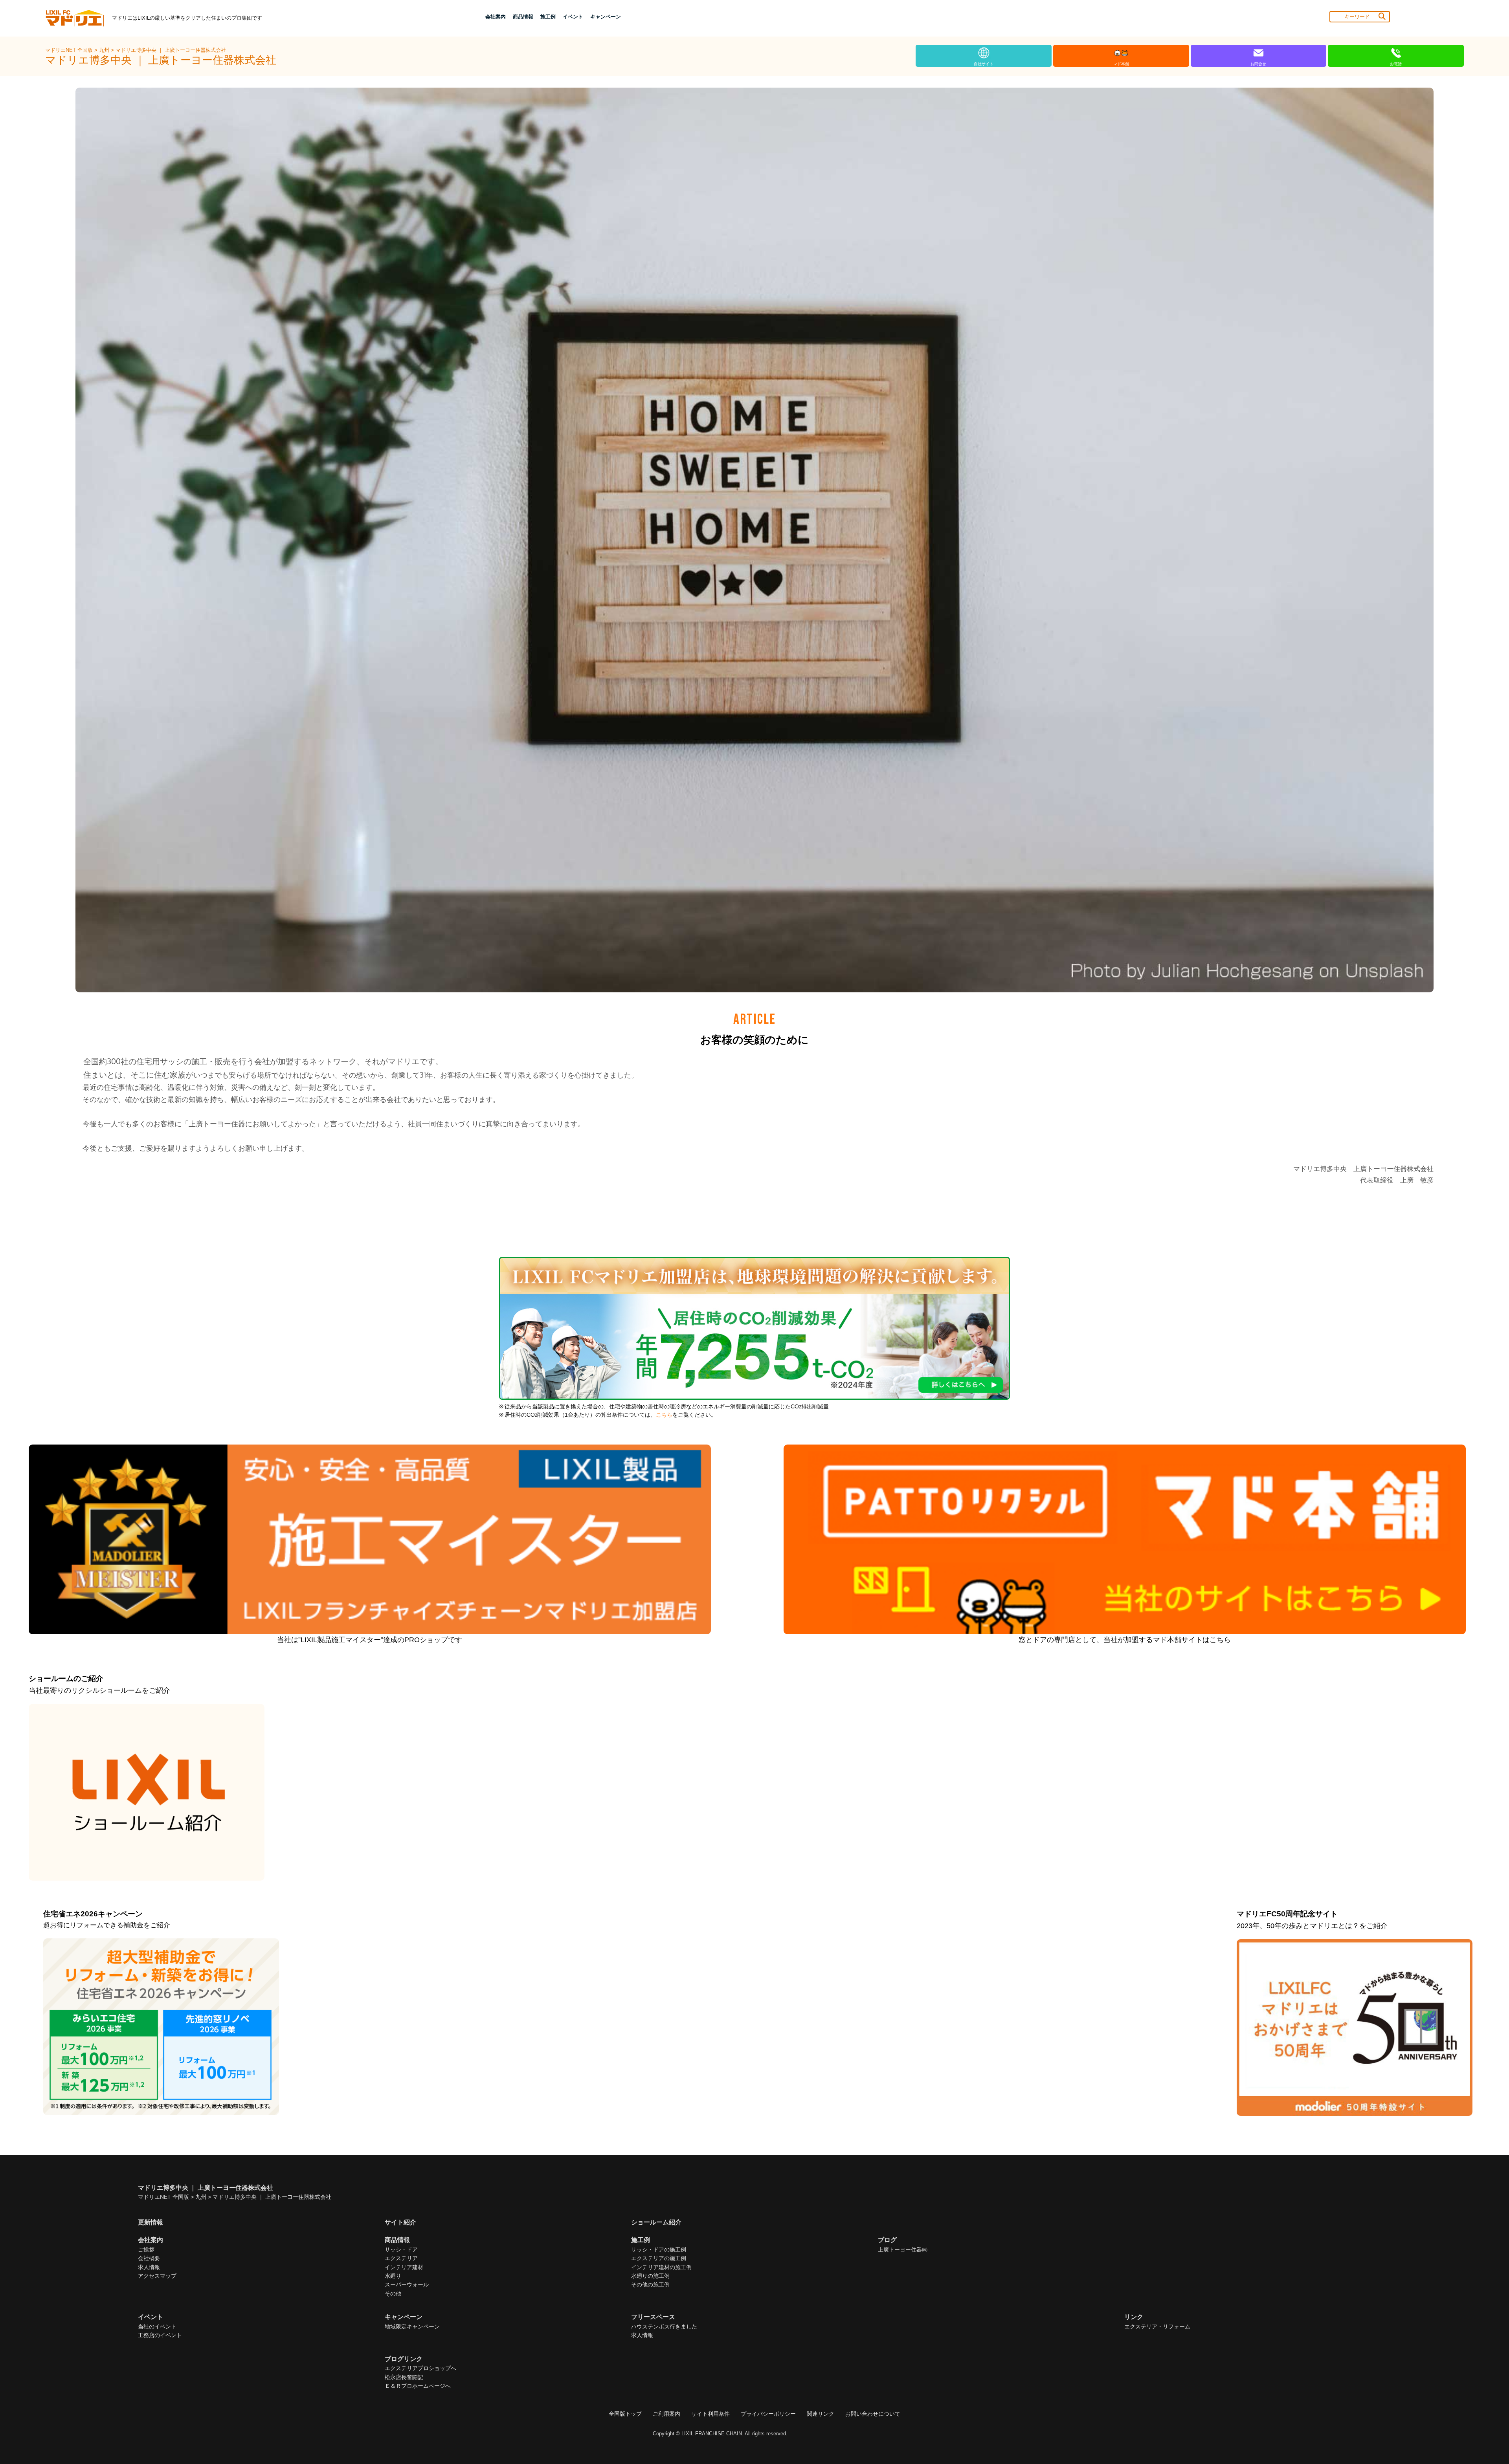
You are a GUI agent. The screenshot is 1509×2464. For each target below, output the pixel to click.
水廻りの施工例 (650, 2276)
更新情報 (151, 2222)
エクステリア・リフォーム (1157, 2326)
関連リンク (821, 2414)
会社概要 (149, 2258)
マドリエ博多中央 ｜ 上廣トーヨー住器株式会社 (171, 50)
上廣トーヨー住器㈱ (903, 2249)
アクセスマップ (157, 2276)
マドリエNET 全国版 (70, 50)
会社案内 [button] (496, 17)
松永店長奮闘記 (404, 2377)
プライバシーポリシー (768, 2414)
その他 (393, 2293)
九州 (105, 50)
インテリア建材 (404, 2267)
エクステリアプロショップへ (420, 2368)
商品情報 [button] (523, 17)
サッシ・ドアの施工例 (659, 2249)
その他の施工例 (650, 2284)
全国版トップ (625, 2414)
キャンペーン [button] (606, 17)
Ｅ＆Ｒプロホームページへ (418, 2386)
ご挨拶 (146, 2249)
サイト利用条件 (710, 2414)
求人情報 (149, 2267)
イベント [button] (573, 17)
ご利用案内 (666, 2414)
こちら (664, 1415)
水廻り (393, 2276)
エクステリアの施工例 (659, 2258)
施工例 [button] (548, 17)
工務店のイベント (160, 2335)
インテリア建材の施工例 (661, 2267)
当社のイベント (157, 2326)
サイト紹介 (400, 2222)
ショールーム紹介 (656, 2222)
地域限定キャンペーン (412, 2326)
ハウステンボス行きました (664, 2326)
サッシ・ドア (401, 2249)
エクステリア (401, 2258)
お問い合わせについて (873, 2414)
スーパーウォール (407, 2284)
